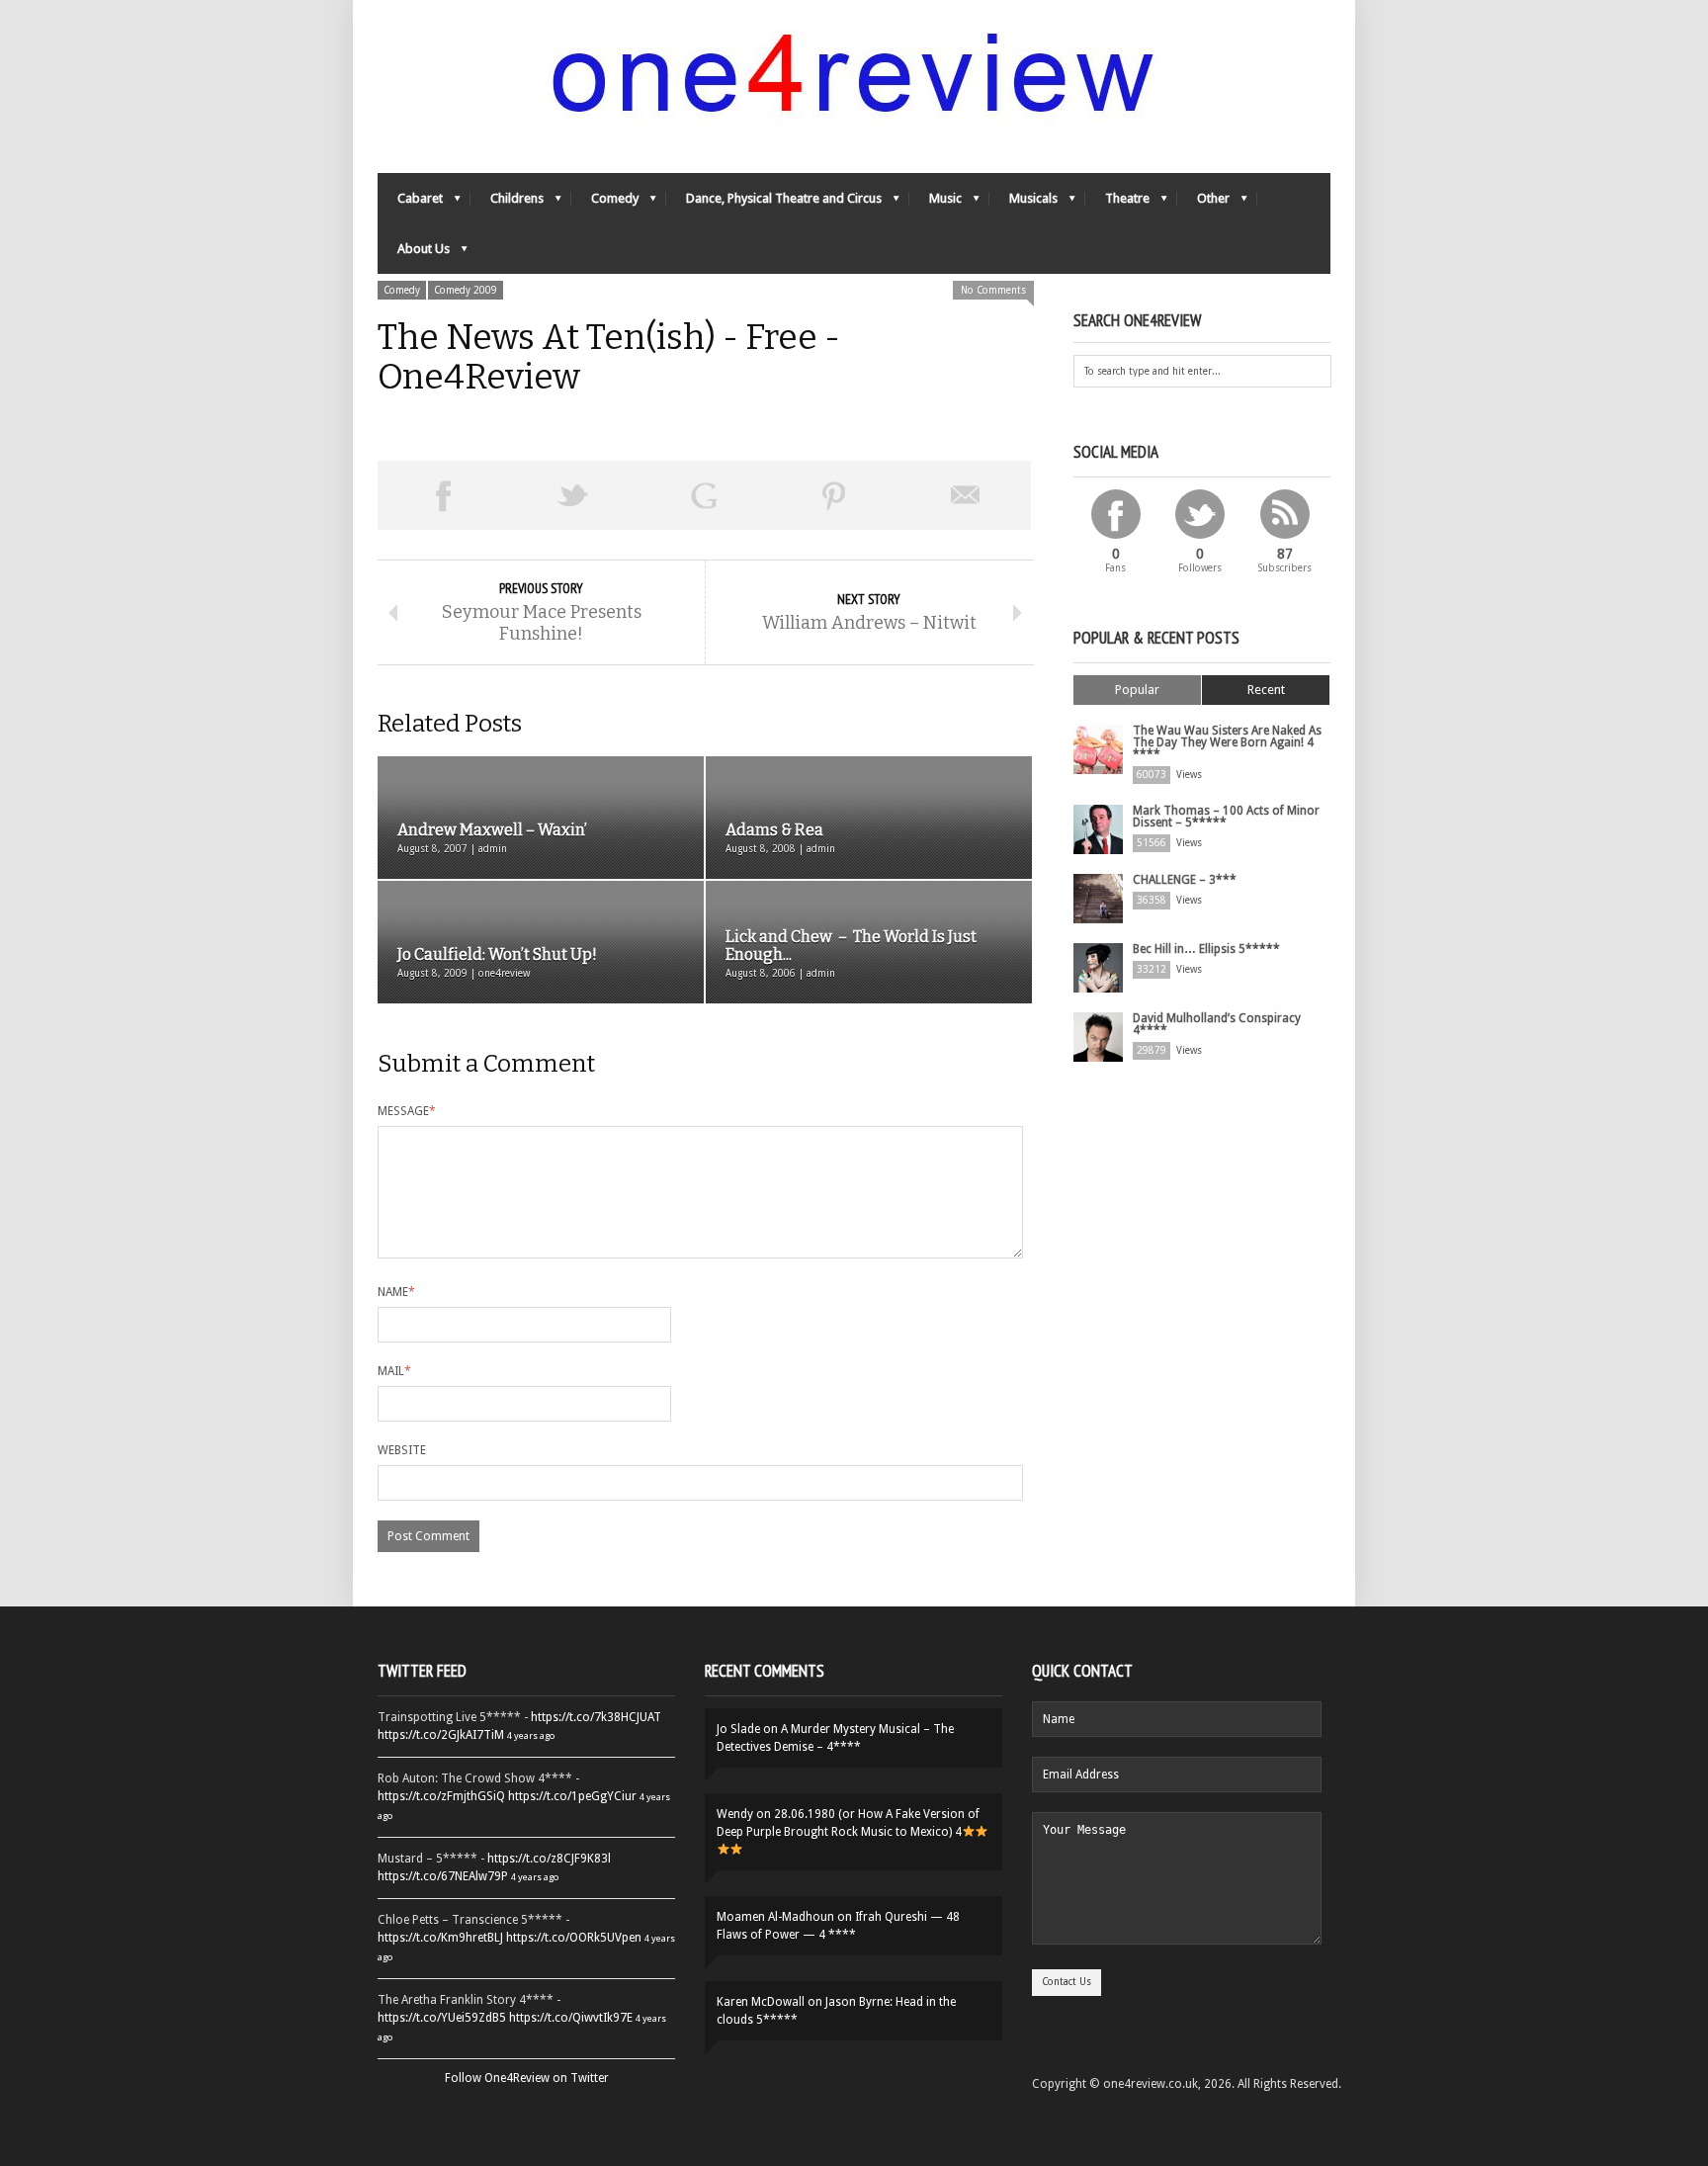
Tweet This (573, 495)
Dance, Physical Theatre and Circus (774, 203)
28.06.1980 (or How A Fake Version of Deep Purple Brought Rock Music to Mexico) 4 (848, 1823)
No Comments (993, 290)
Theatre (1117, 203)
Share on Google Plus (704, 495)
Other (1203, 203)
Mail (394, 1371)
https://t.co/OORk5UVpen (574, 1938)
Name (396, 1292)
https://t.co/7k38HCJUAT (596, 1717)
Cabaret (410, 203)
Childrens (507, 203)
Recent (1266, 690)
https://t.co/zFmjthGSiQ (441, 1796)
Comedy (605, 203)
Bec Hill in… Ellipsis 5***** (1206, 949)
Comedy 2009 (466, 290)
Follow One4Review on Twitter (527, 2078)
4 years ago (531, 1735)
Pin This (834, 495)
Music (936, 203)
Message (407, 1111)
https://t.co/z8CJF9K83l (549, 1859)
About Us (414, 254)
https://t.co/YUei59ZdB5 (442, 2018)
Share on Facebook (443, 495)
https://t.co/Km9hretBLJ (440, 1938)
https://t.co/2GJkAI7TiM (441, 1735)
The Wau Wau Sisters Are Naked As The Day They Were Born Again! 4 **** (1227, 742)
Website (402, 1450)
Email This (966, 495)
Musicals (1024, 203)
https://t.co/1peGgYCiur (572, 1796)
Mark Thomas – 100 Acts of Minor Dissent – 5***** (1226, 817)
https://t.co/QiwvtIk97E (571, 2018)
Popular (1137, 690)
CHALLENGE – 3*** (1185, 880)
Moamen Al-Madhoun (775, 1917)
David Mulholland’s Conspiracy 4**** (1217, 1024)
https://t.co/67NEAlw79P (443, 1876)
